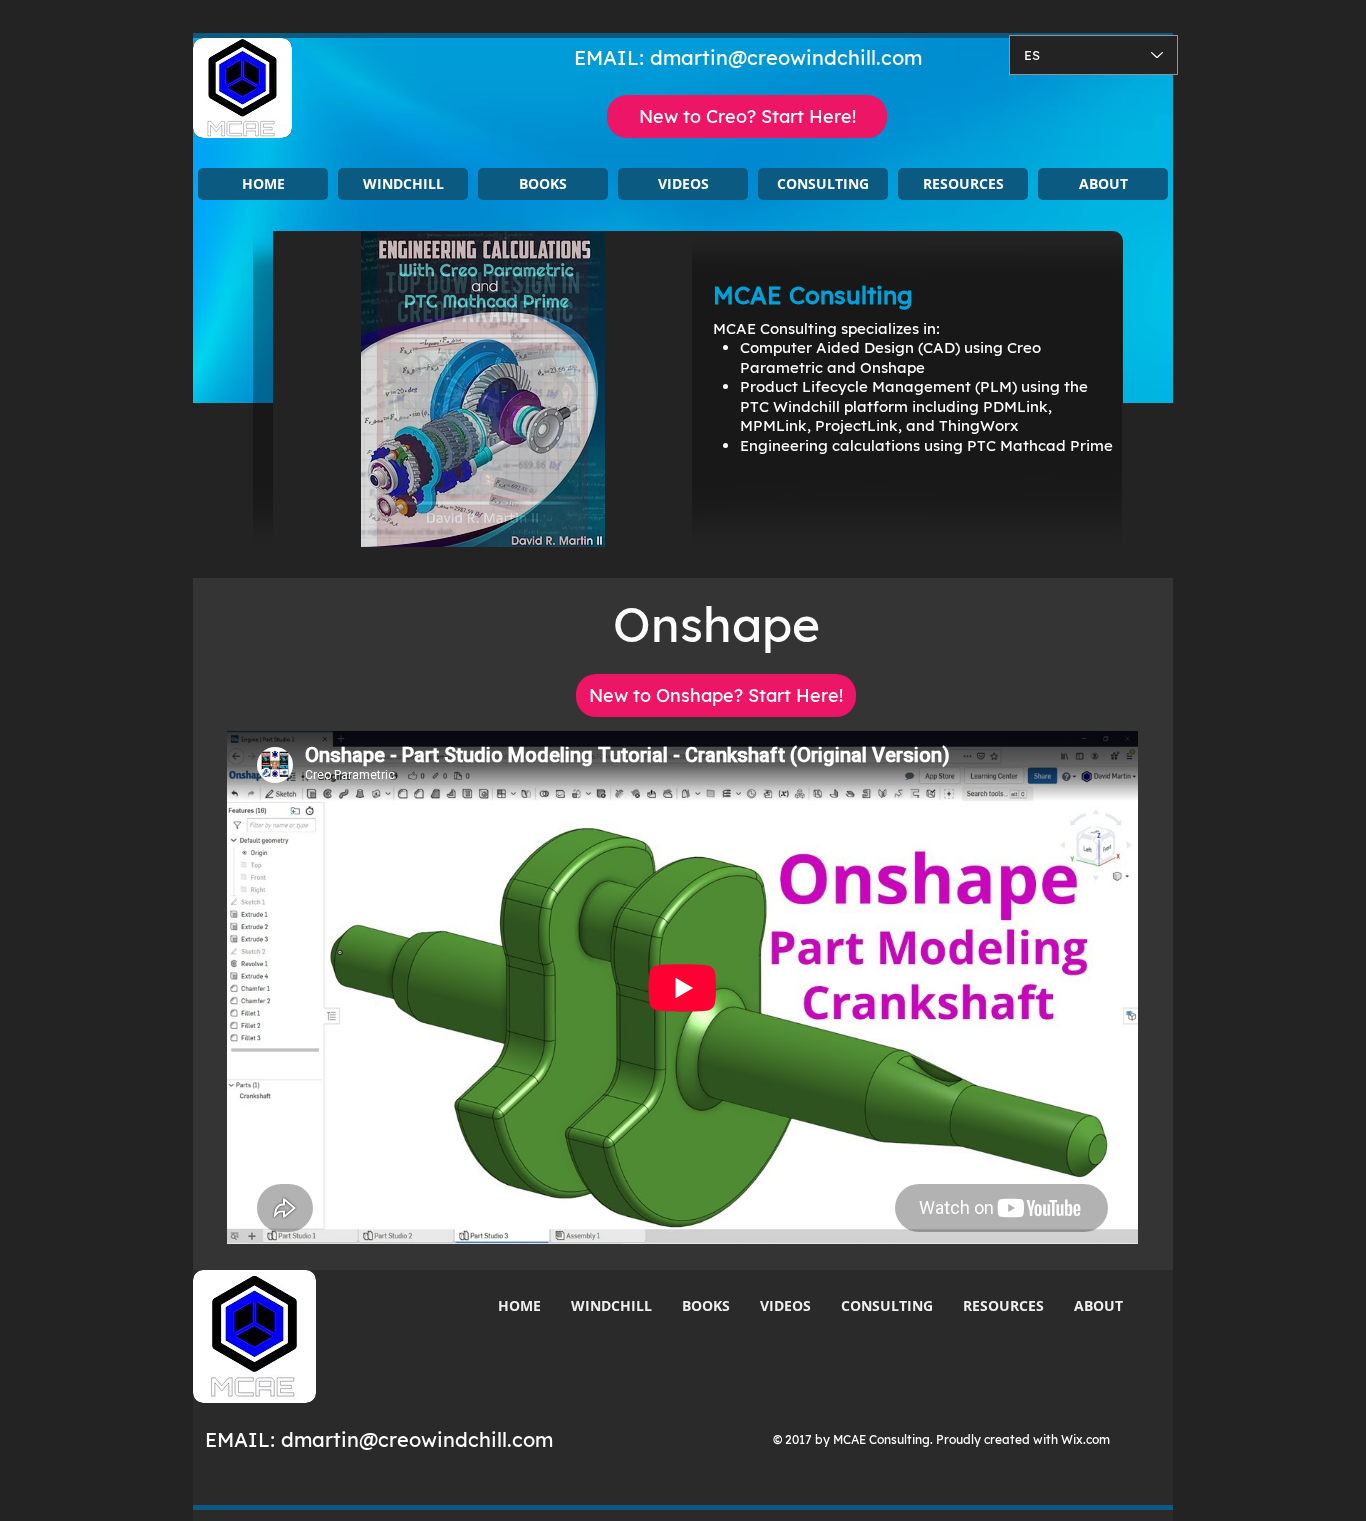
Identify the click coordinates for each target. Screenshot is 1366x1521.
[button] (403, 184)
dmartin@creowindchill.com (786, 57)
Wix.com (1085, 1439)
